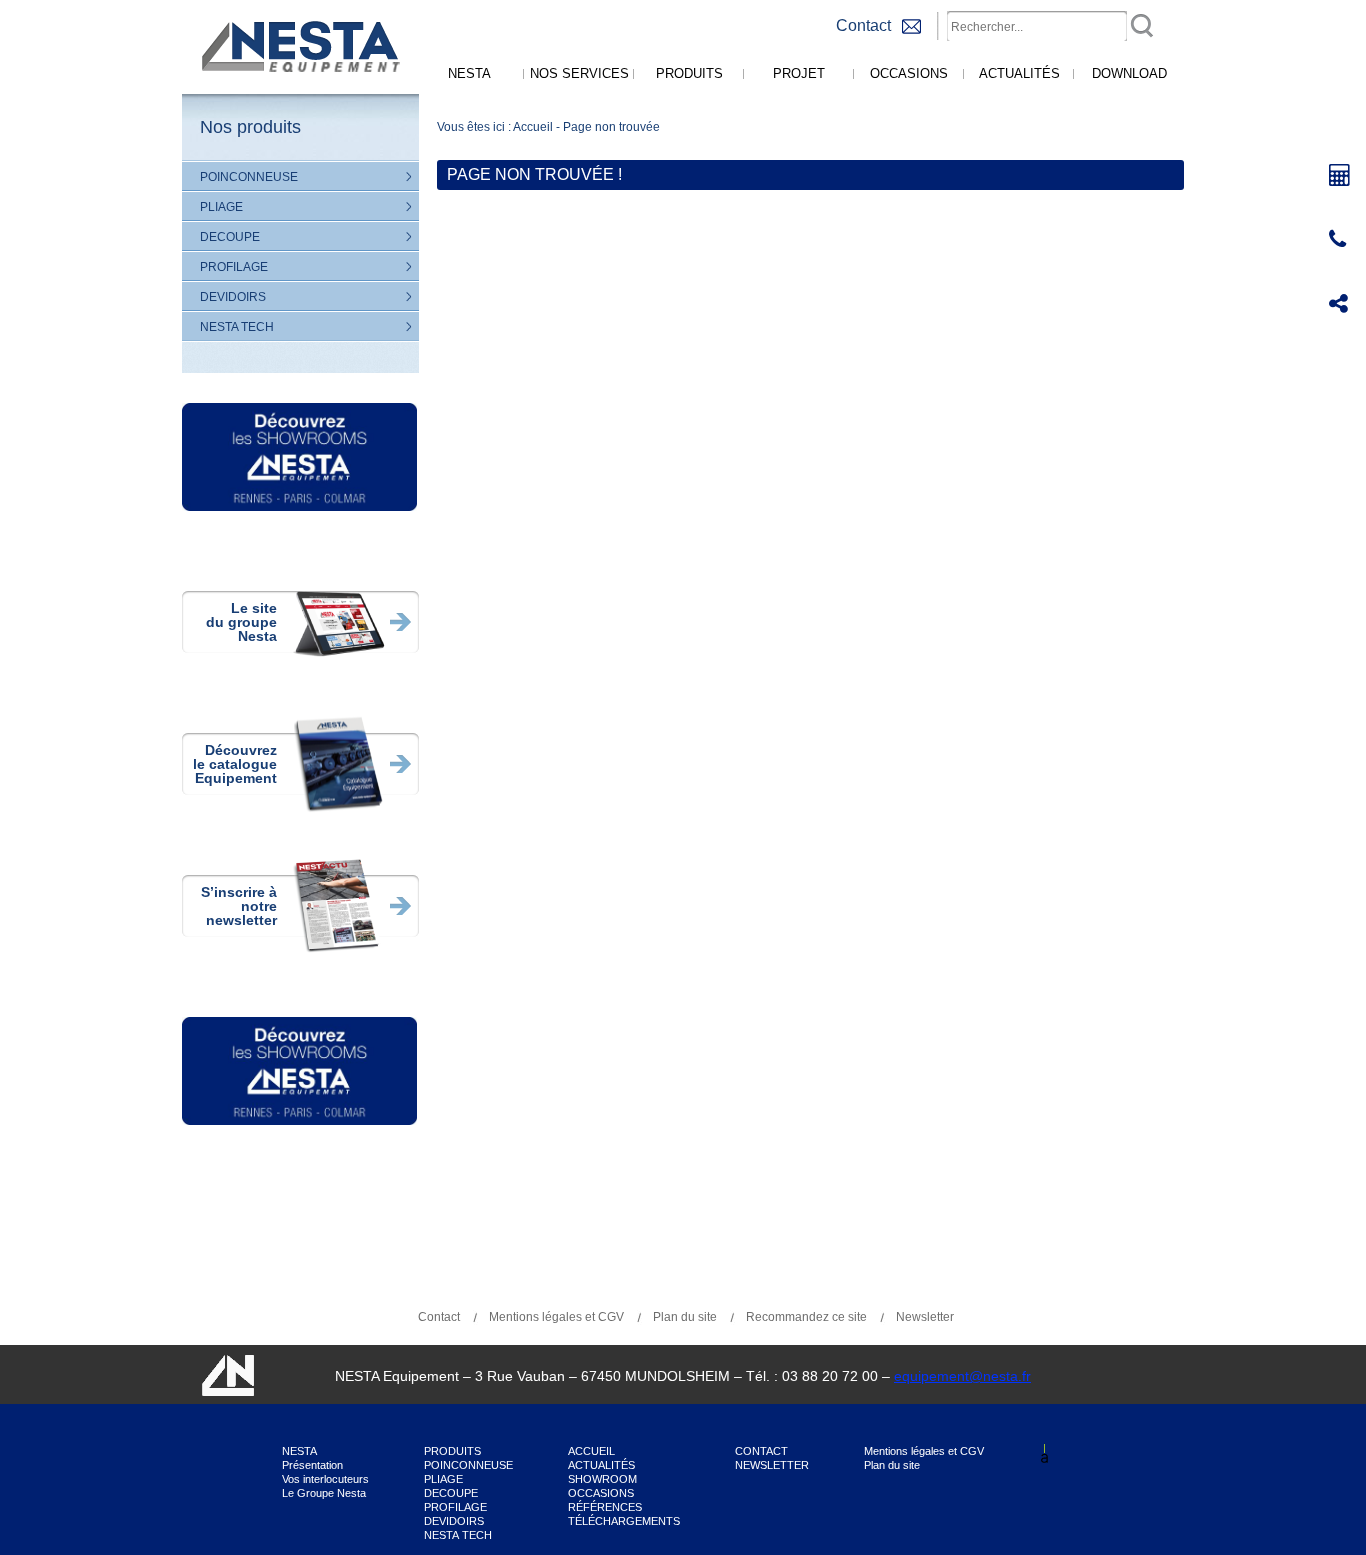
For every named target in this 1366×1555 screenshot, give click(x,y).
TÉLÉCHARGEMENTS (624, 1521)
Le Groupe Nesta (324, 1493)
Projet (799, 73)
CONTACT (761, 1451)
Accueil (533, 127)
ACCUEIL (591, 1451)
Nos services (579, 73)
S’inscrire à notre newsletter (239, 906)
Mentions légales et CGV (556, 1317)
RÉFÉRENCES (605, 1507)
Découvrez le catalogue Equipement (235, 764)
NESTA (299, 1451)
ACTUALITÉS (601, 1465)
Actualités (1019, 73)
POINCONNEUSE (249, 177)
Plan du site (685, 1317)
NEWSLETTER (772, 1465)
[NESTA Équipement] (297, 90)
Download (1129, 73)
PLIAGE (221, 207)
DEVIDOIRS (233, 297)
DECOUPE (230, 237)
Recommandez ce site (806, 1317)
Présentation (312, 1465)
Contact (439, 1317)
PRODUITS (452, 1451)
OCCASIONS (601, 1493)
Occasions (909, 73)
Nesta (469, 73)
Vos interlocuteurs (325, 1479)
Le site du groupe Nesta (241, 622)
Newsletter (925, 1317)
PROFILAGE (234, 267)
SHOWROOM (602, 1479)
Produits (689, 73)
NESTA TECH (237, 327)
